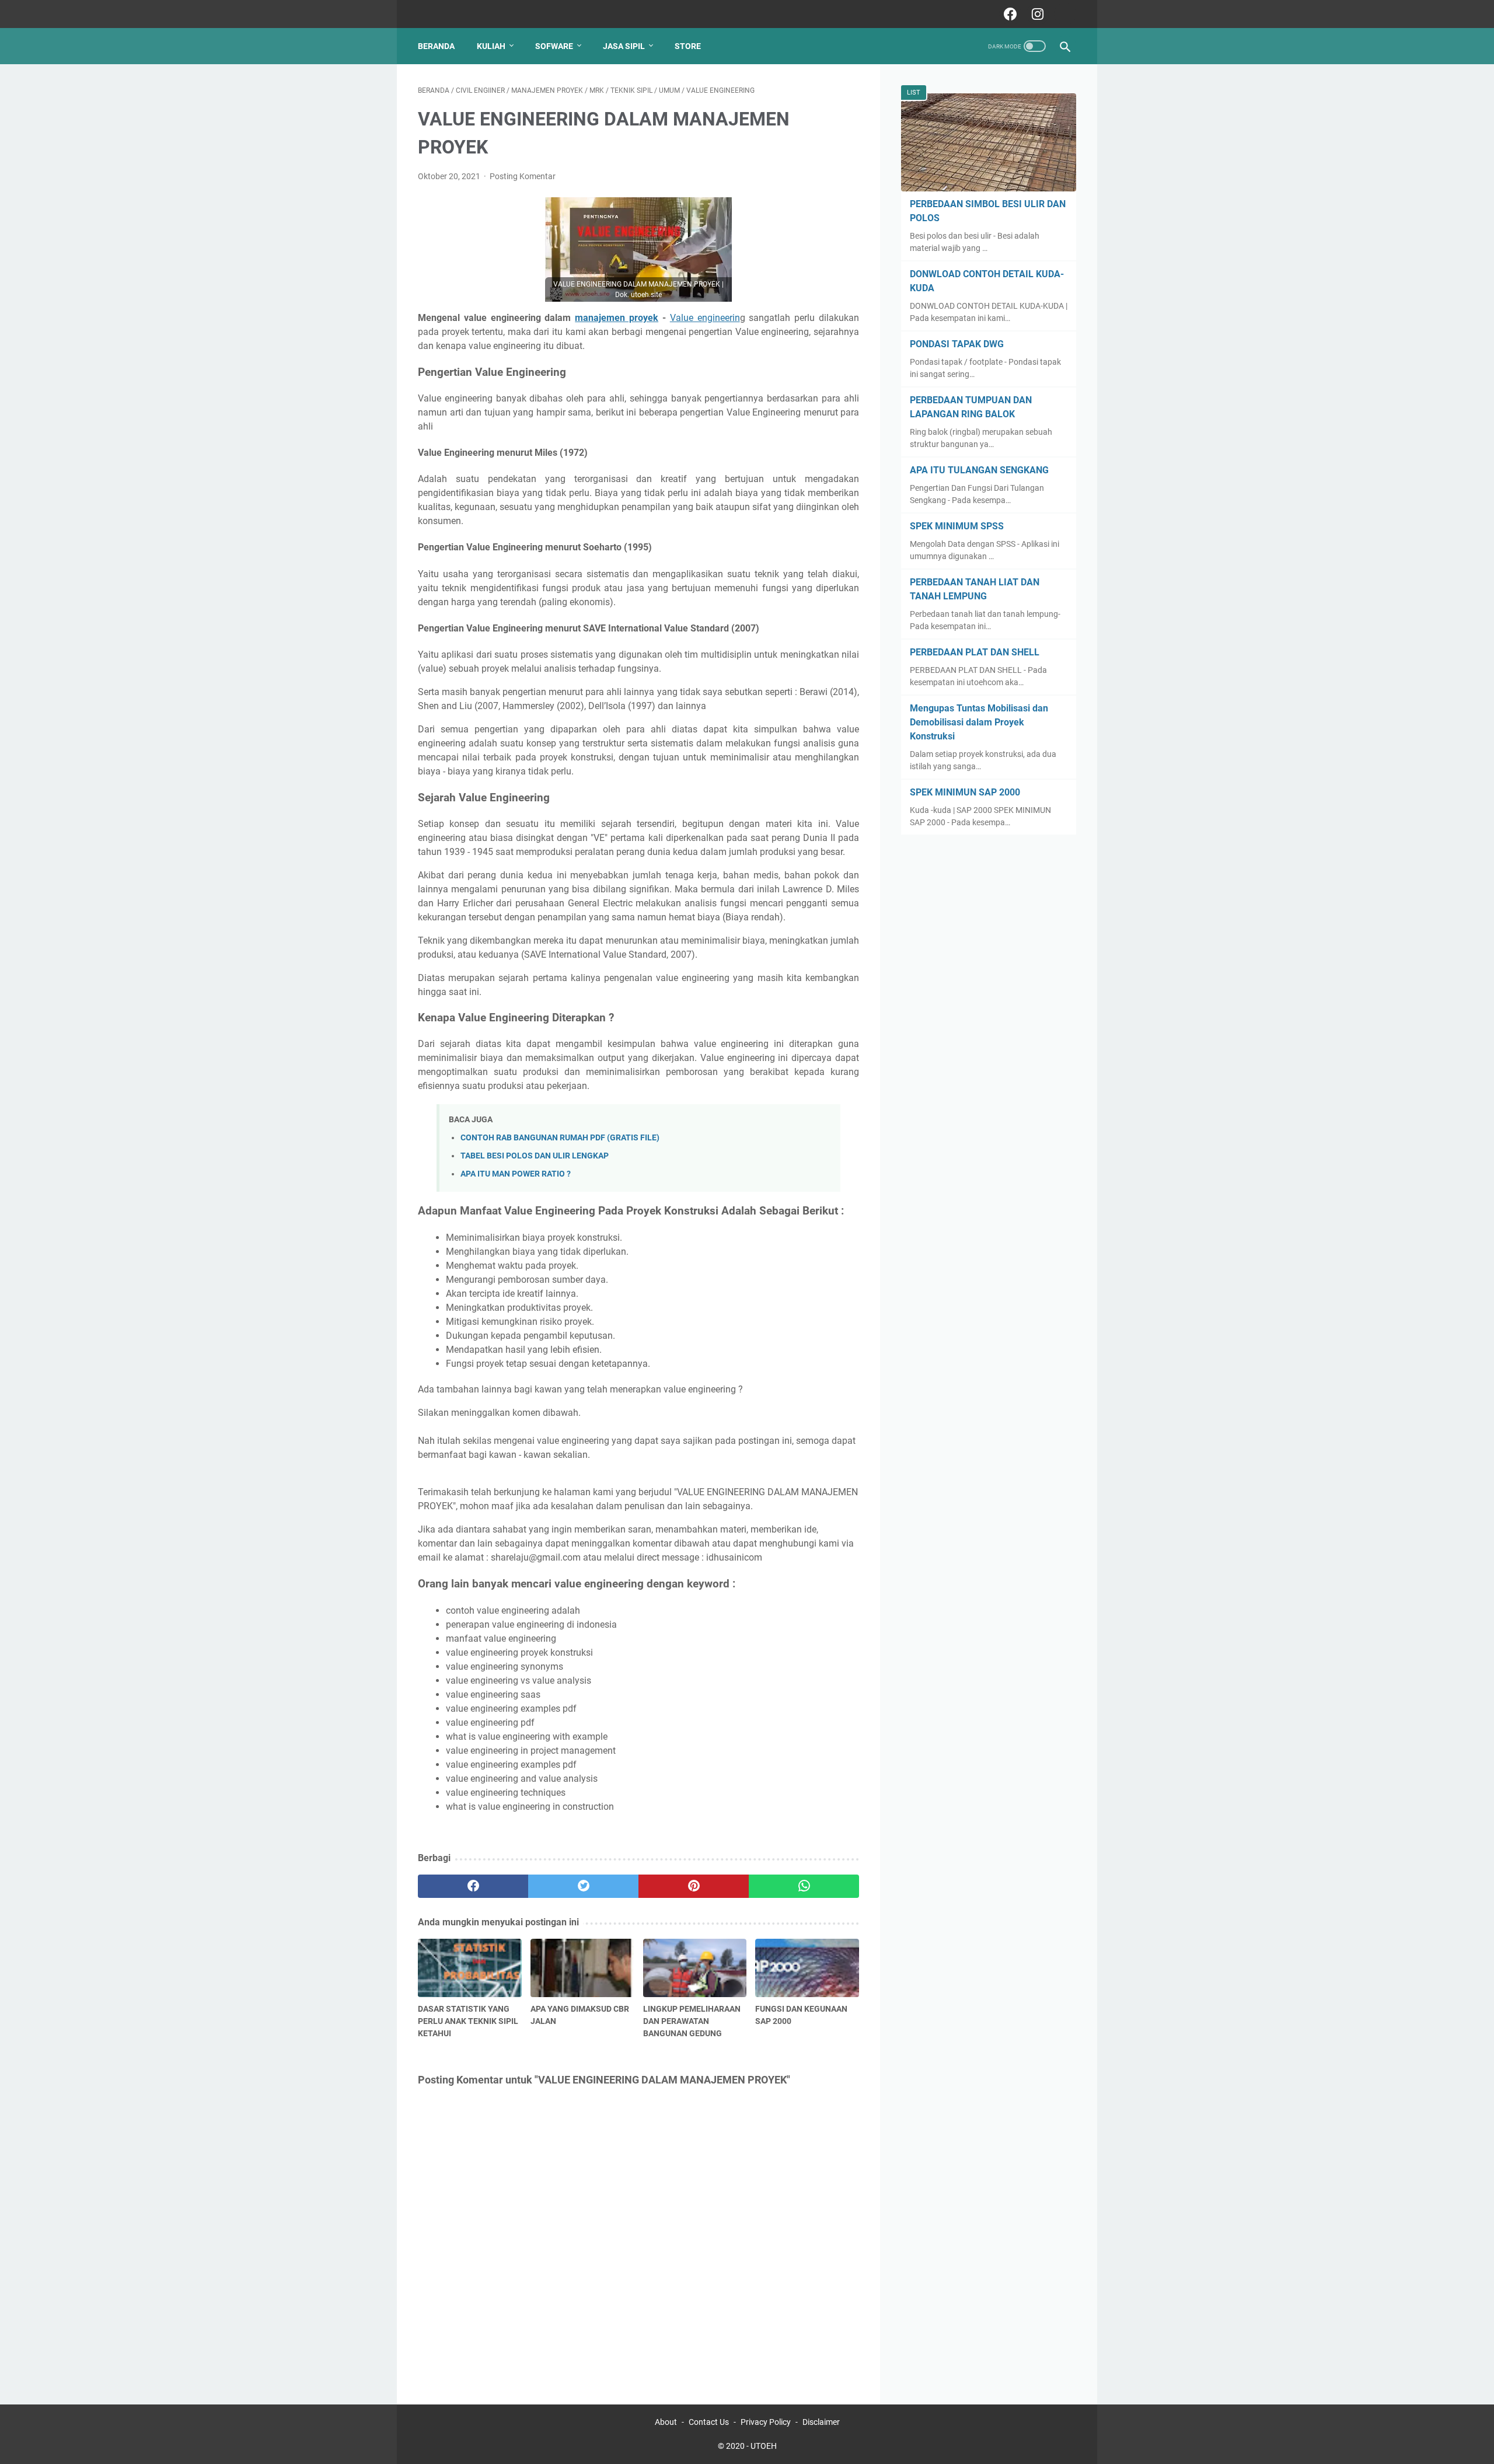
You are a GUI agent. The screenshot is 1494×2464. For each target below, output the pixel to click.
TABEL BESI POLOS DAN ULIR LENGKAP (535, 1156)
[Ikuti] (1064, 14)
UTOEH (764, 2446)
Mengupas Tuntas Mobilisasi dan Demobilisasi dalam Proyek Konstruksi (979, 722)
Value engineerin (705, 318)
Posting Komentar (523, 176)
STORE (688, 46)
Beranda (436, 46)
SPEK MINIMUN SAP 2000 (965, 792)
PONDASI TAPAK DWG (957, 344)
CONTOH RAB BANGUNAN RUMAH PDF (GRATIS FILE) (560, 1138)
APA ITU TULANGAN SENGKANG (979, 470)
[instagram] (1036, 14)
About (666, 2422)
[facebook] (1009, 14)
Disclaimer (821, 2422)
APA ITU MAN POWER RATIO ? (516, 1174)
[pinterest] (694, 1886)
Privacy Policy (766, 2422)
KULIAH (491, 46)
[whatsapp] (804, 1886)
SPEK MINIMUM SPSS (957, 526)
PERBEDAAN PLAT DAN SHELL (975, 652)
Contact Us (709, 2422)
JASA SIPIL (624, 46)
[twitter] (583, 1886)
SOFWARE (554, 46)
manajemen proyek (617, 318)
